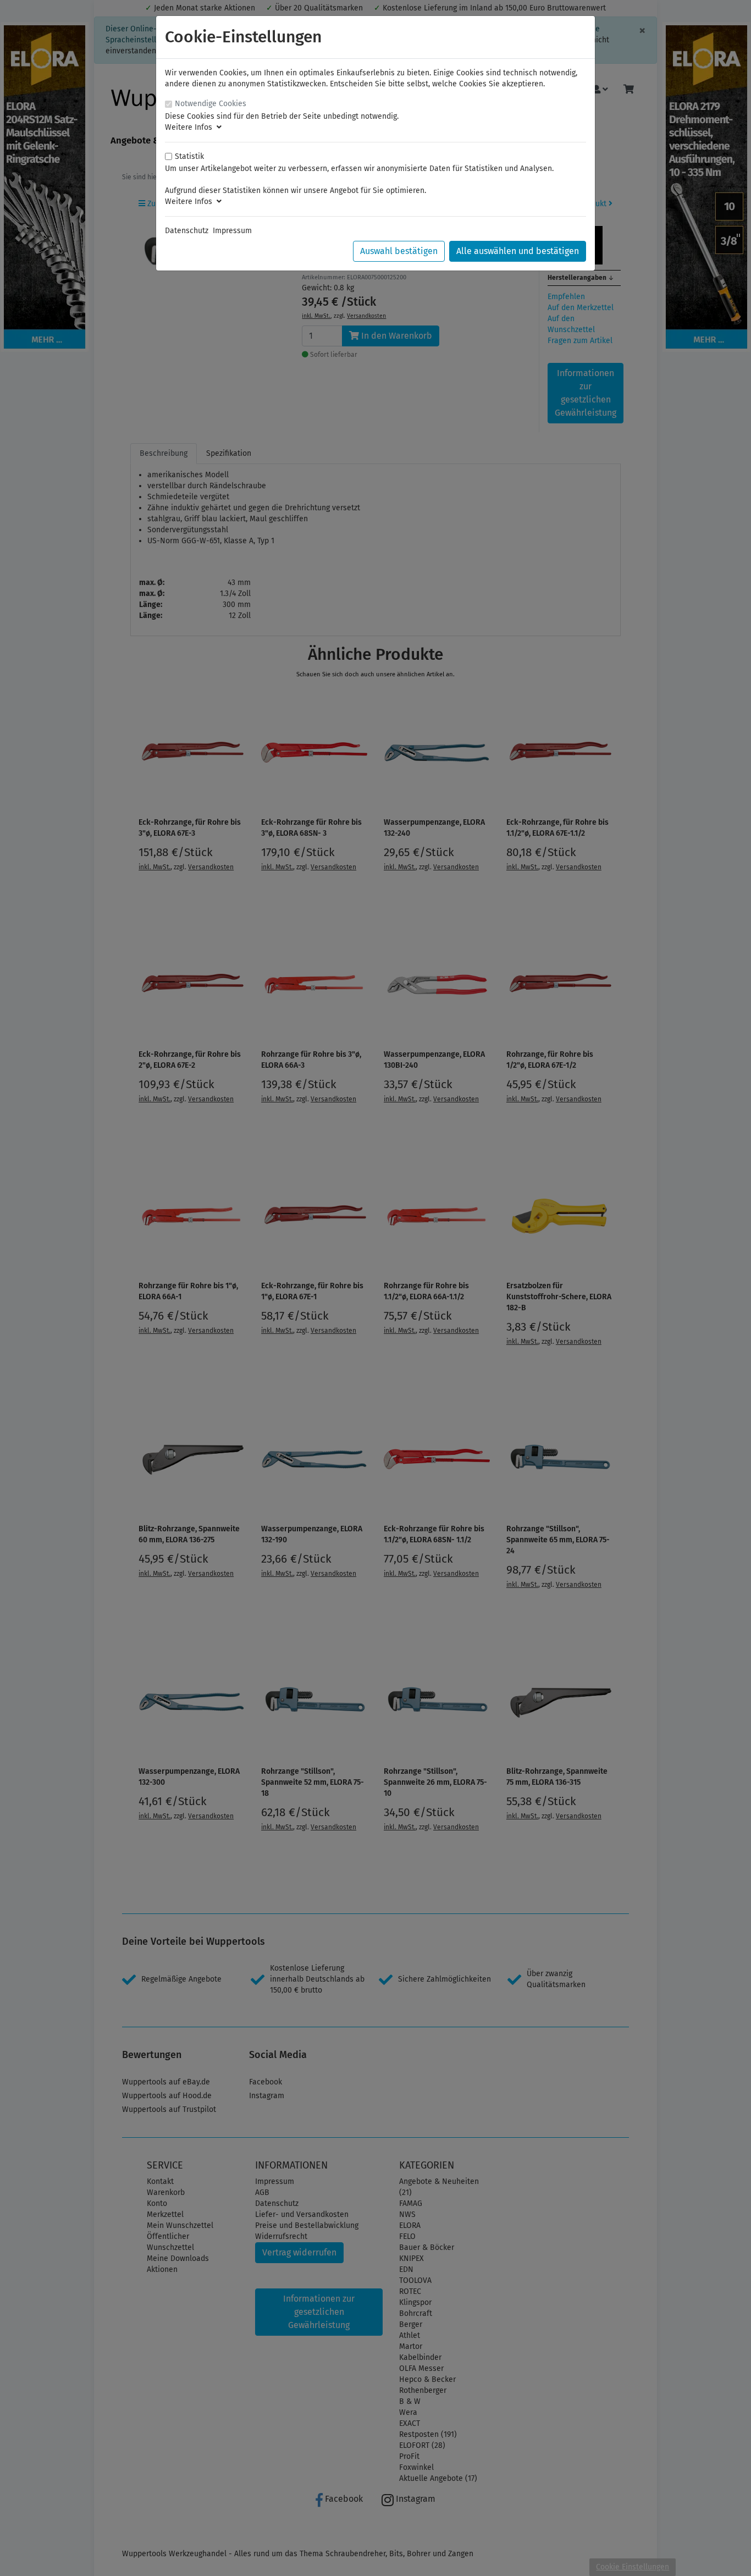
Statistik (189, 156)
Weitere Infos (191, 127)
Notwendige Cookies (211, 104)
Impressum (232, 231)
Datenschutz (187, 231)
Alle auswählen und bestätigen (518, 251)
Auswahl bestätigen (399, 251)
